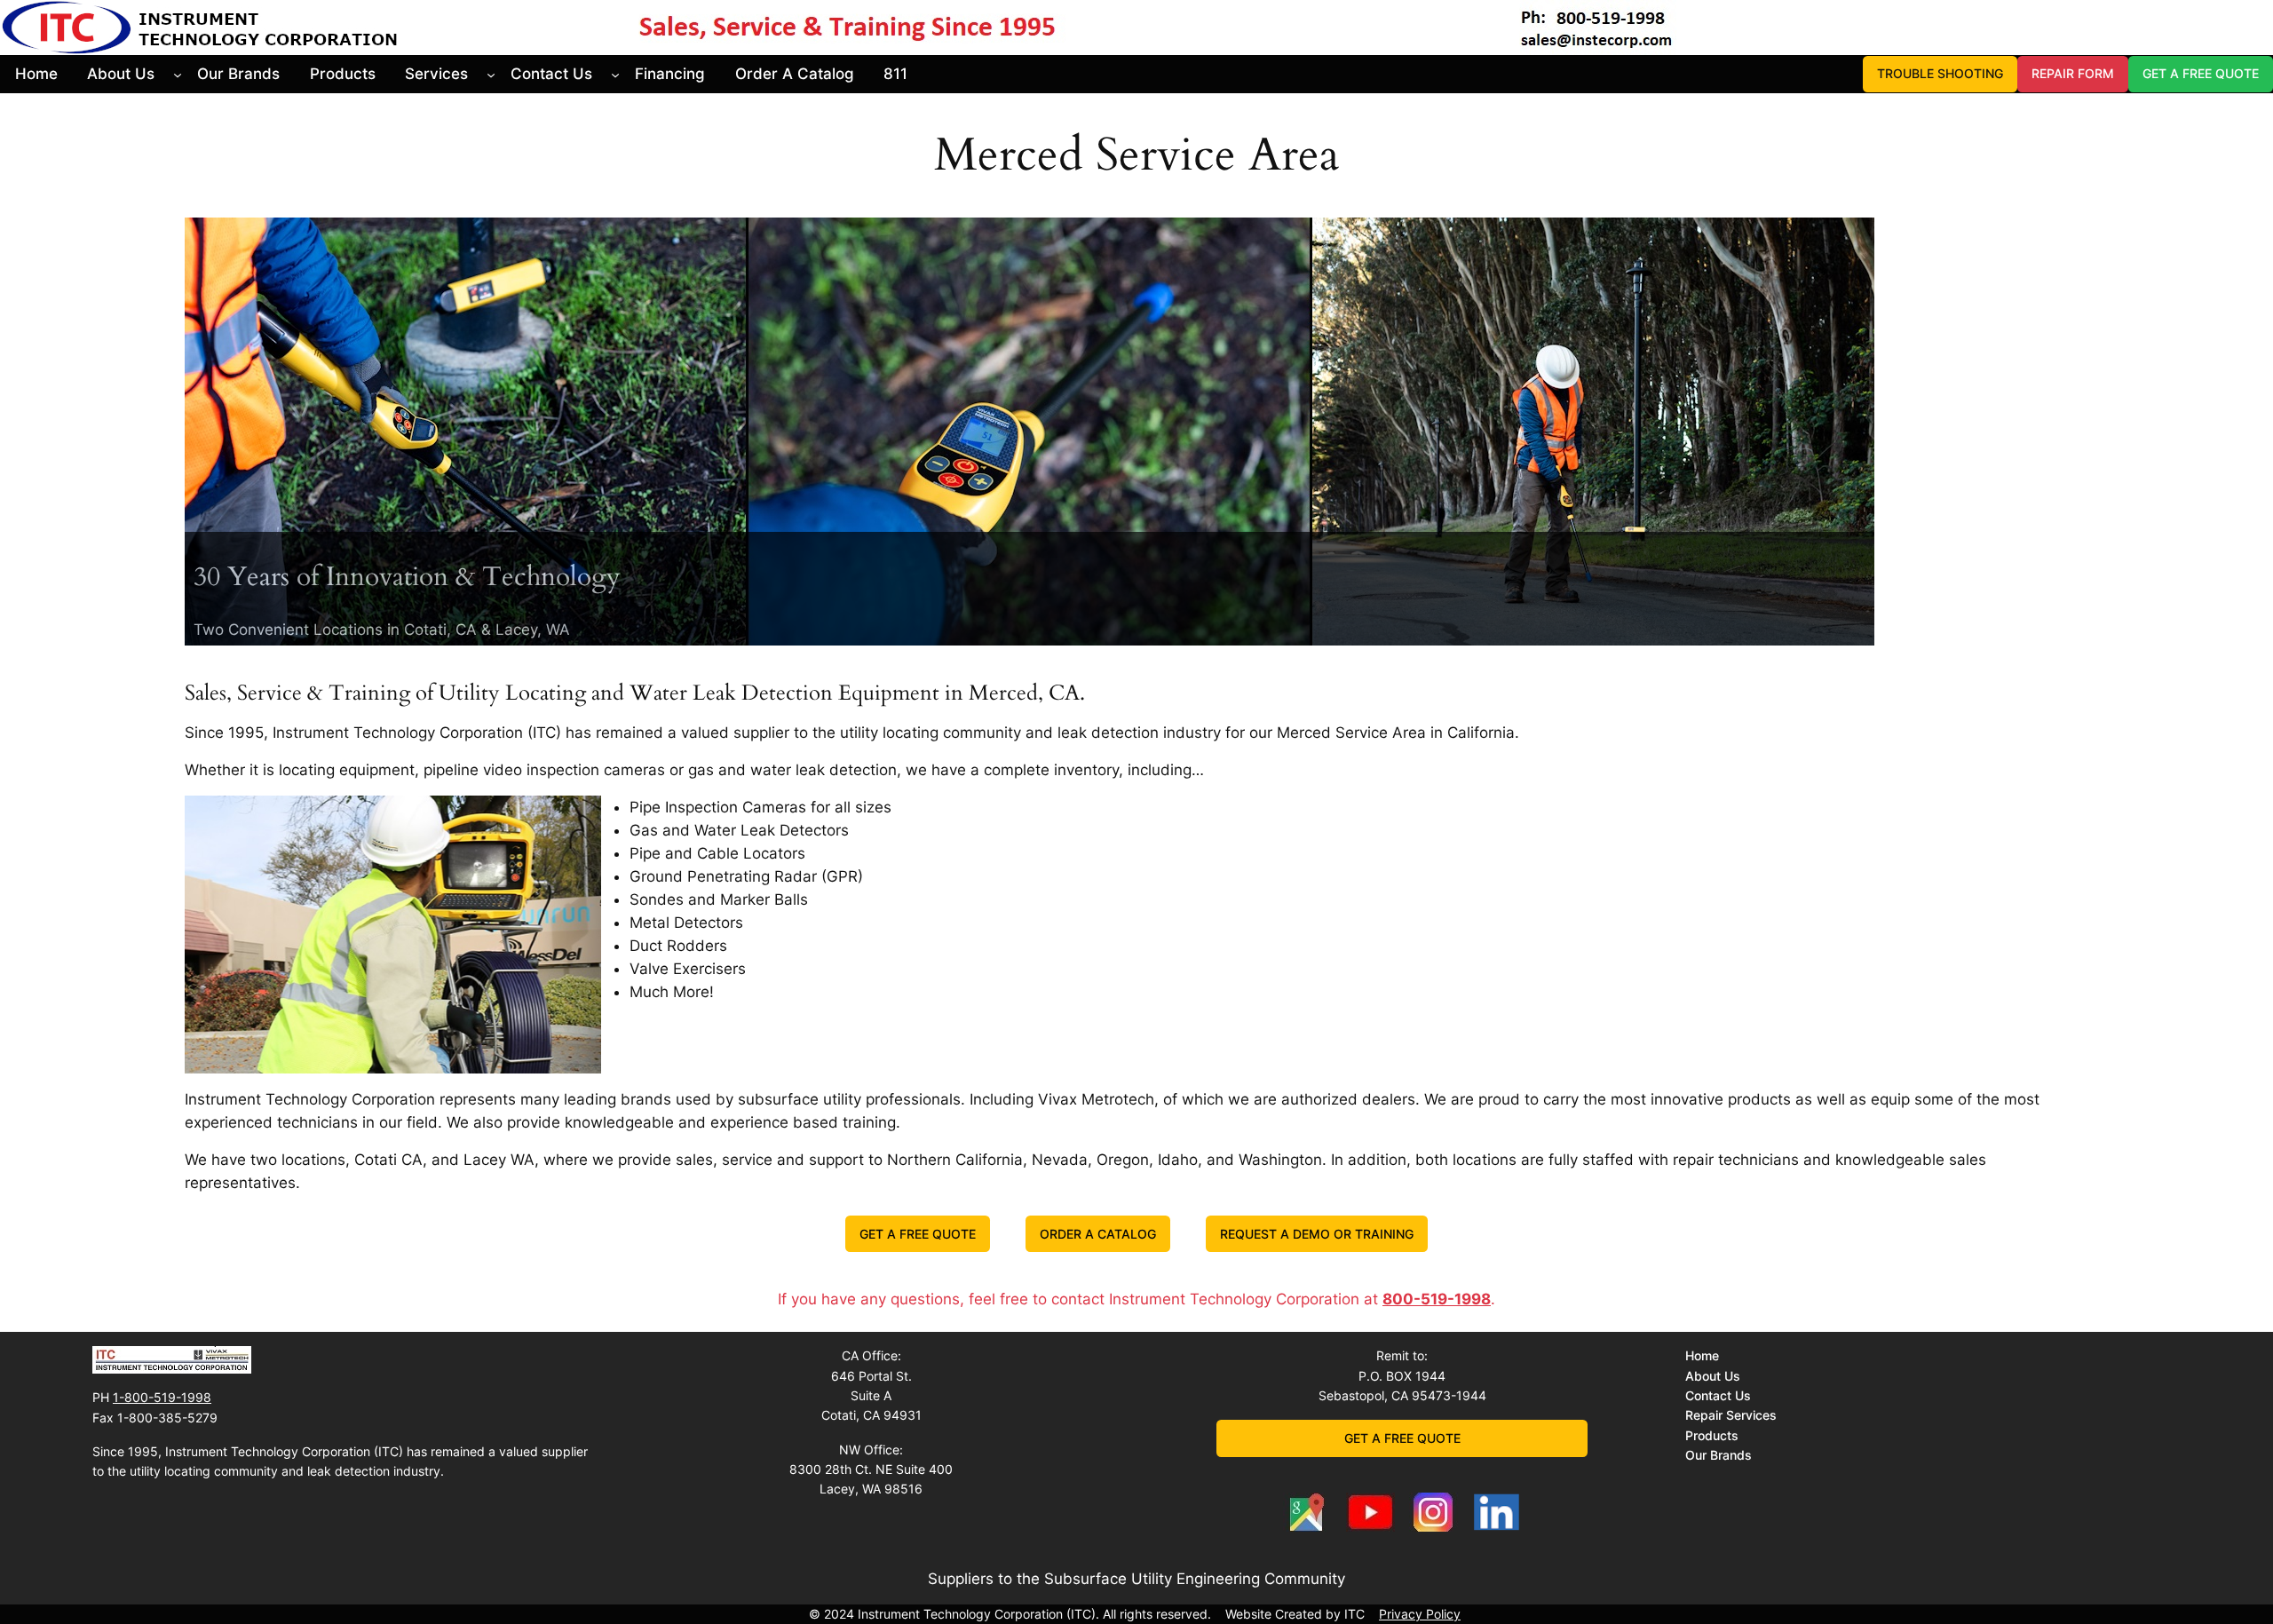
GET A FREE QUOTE (2201, 73)
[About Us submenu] (178, 74)
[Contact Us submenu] (615, 74)
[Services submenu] (491, 74)
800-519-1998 (1437, 1299)
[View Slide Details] (1030, 432)
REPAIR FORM (2073, 73)
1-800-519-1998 (162, 1397)
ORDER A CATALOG (1098, 1234)
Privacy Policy (1420, 1614)
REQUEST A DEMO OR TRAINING (1317, 1234)
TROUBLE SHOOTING (1940, 73)
